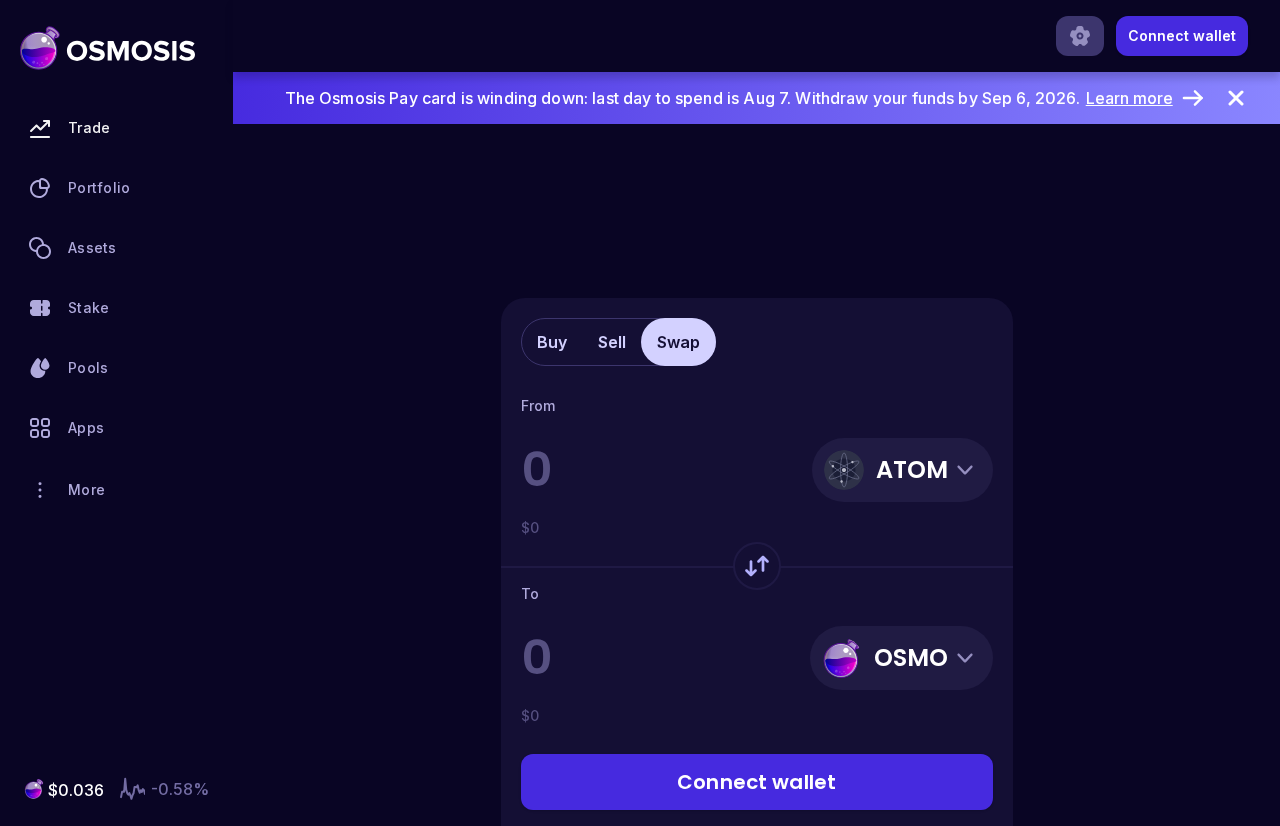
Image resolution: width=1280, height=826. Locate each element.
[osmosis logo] (107, 48)
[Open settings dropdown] (1080, 36)
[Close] (1236, 98)
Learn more (1129, 98)
